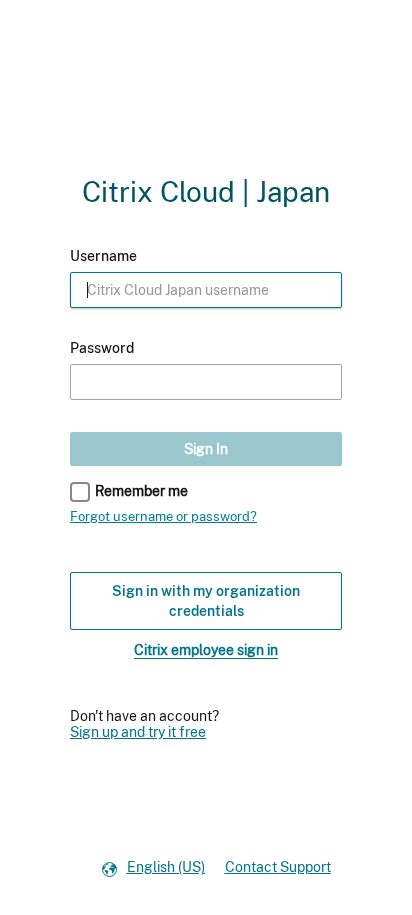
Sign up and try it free (138, 732)
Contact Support (278, 867)
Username (103, 256)
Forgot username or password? (163, 516)
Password (102, 348)
